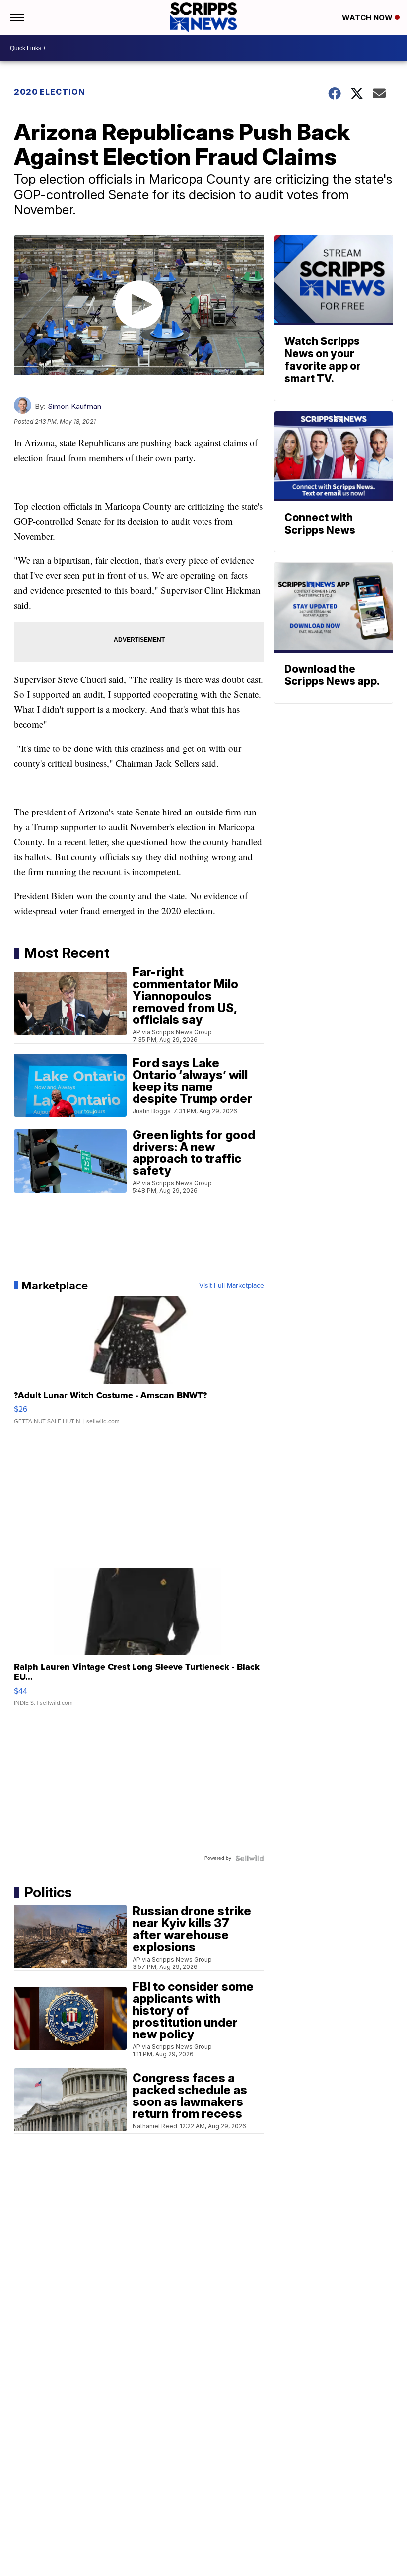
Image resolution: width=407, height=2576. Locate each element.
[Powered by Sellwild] (250, 1858)
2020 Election (50, 92)
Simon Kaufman (74, 406)
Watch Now (368, 18)
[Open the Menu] (17, 17)
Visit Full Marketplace (232, 1286)
